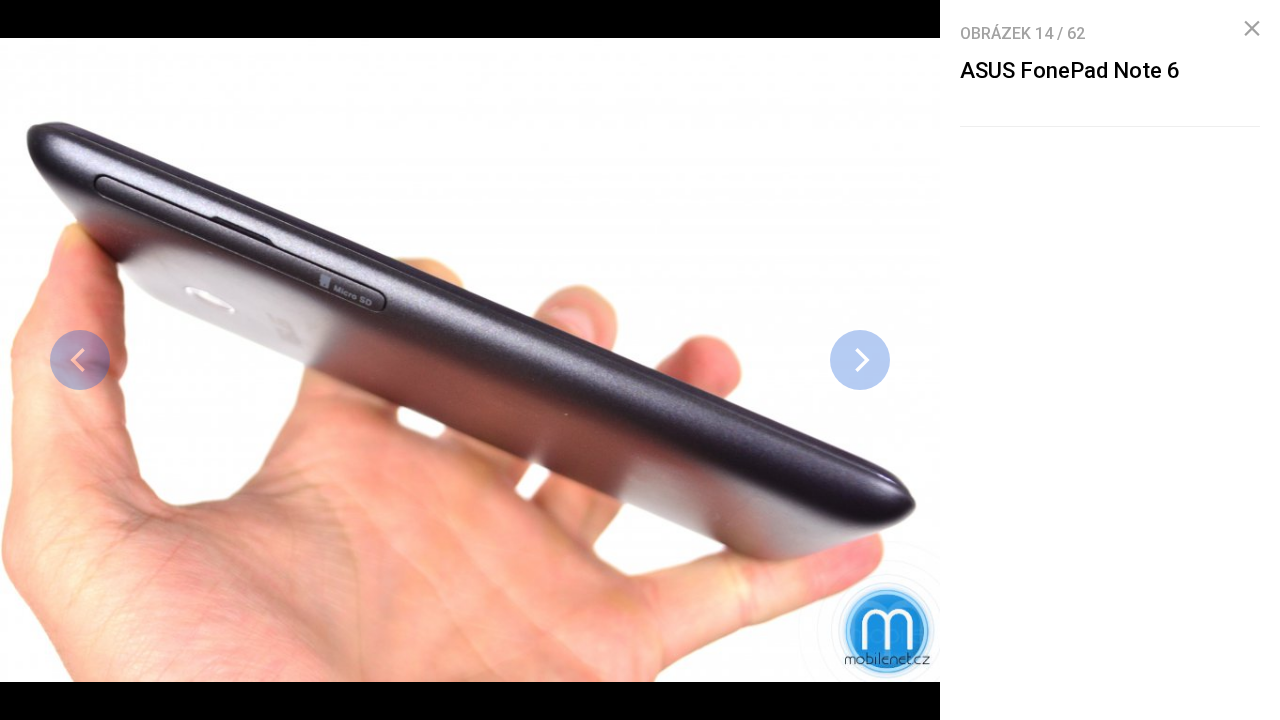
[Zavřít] (1252, 29)
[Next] (860, 360)
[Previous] (80, 360)
